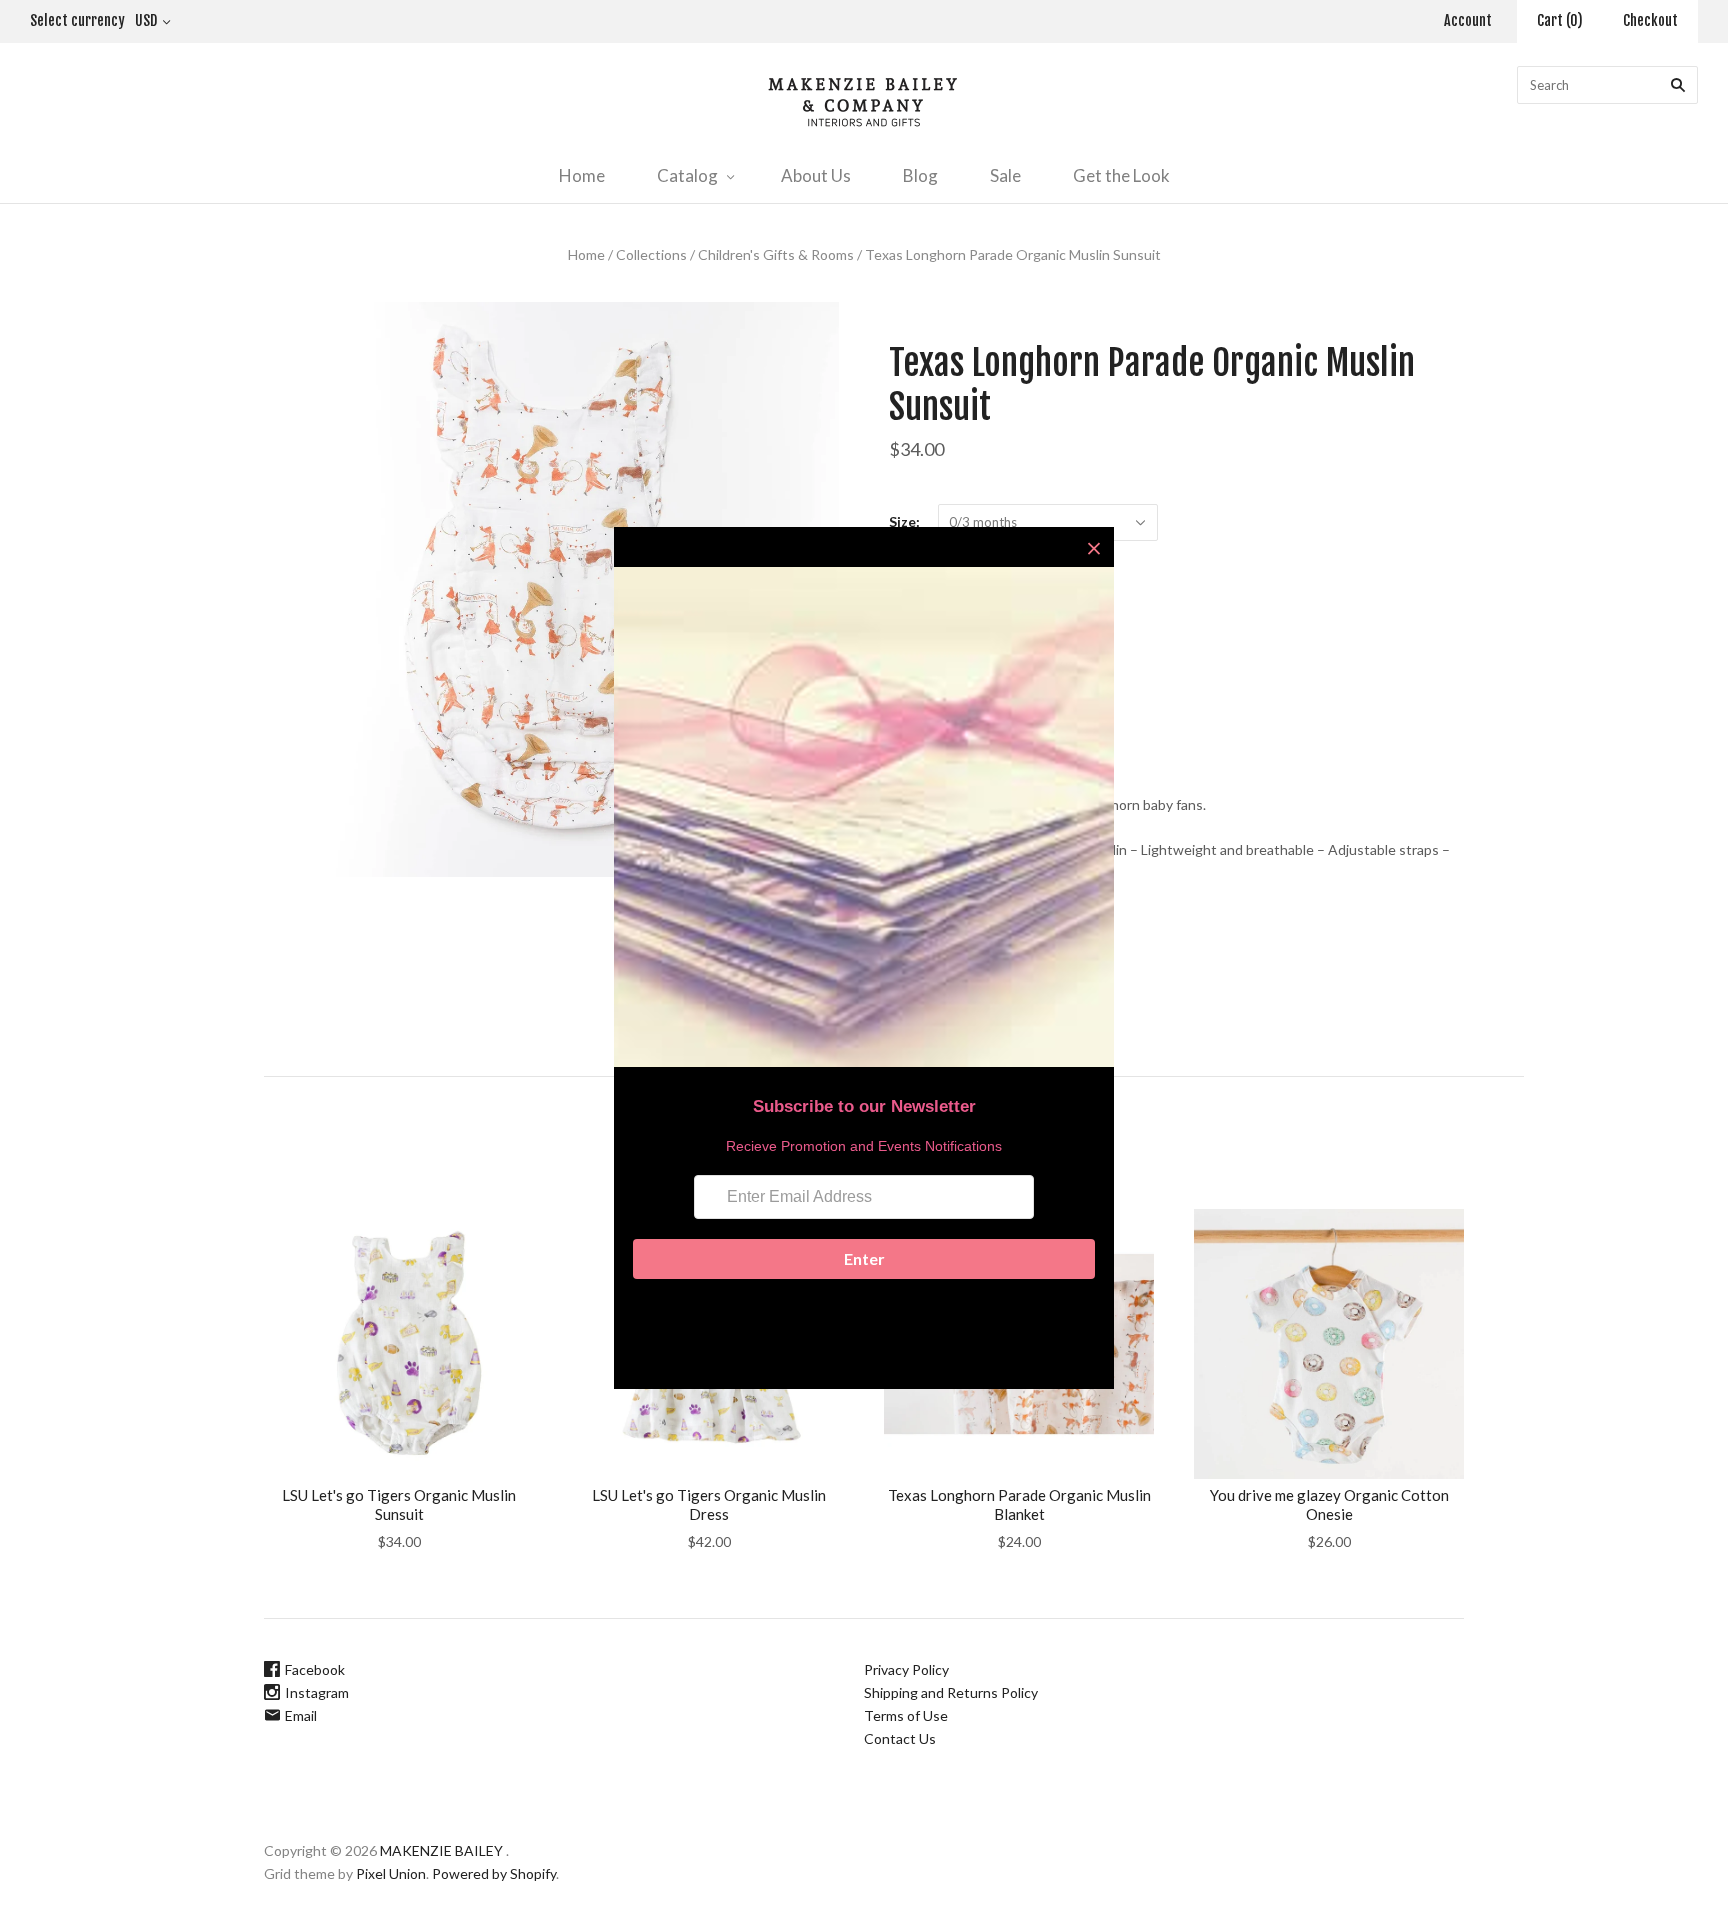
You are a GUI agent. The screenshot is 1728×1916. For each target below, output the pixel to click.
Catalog (687, 175)
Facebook (315, 1669)
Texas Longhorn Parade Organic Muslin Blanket (1019, 1504)
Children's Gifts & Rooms (776, 254)
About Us (816, 175)
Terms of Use (906, 1715)
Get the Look (1121, 175)
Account (1468, 20)
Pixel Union (391, 1873)
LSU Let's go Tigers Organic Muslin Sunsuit (399, 1504)
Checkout (1650, 20)
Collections (651, 254)
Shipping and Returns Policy (951, 1692)
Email (301, 1715)
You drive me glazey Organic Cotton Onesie (1329, 1504)
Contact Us (900, 1738)
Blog (920, 175)
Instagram (317, 1692)
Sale (1005, 175)
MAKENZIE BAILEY (441, 1850)
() (1560, 20)
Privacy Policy (906, 1669)
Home (582, 175)
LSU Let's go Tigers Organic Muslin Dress (709, 1504)
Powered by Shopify (494, 1873)
